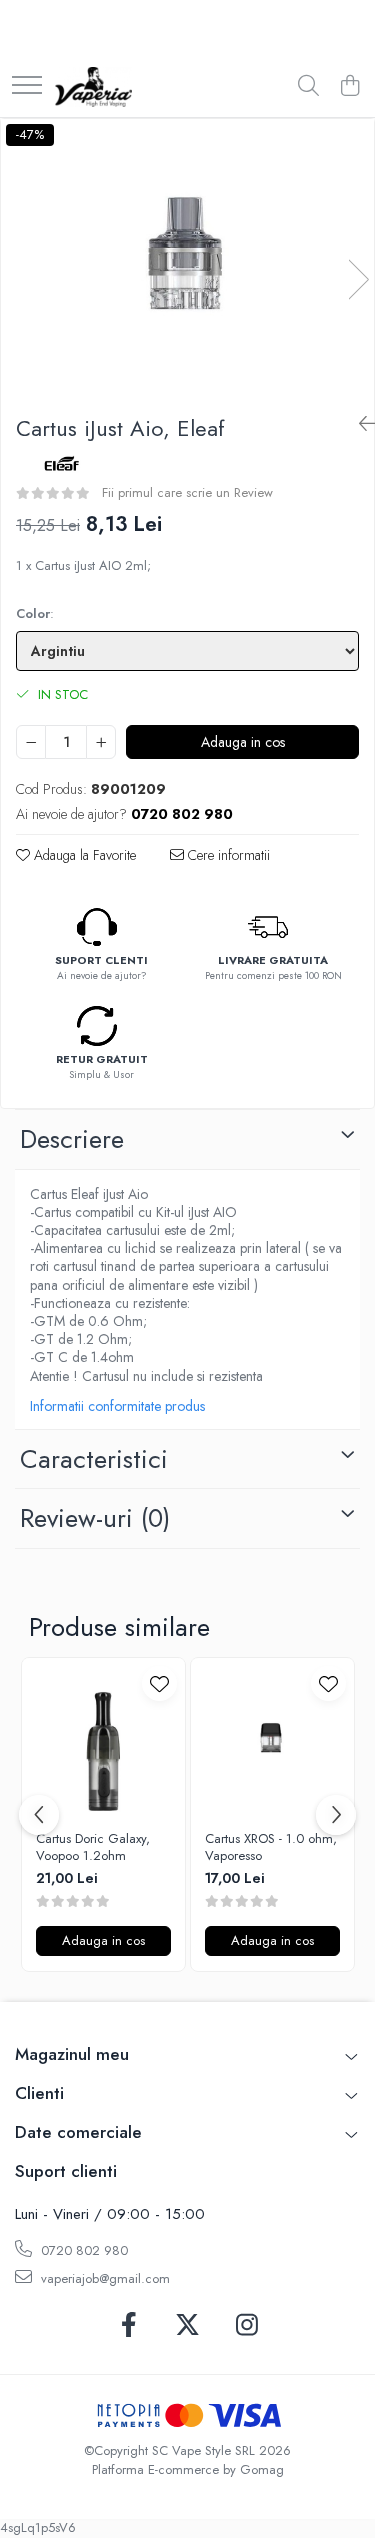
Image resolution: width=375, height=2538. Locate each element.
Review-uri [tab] (95, 1518)
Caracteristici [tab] (94, 1459)
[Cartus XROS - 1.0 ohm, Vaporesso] (272, 1739)
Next (358, 279)
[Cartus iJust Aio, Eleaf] (187, 259)
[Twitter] (187, 2326)
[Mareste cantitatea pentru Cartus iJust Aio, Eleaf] (101, 742)
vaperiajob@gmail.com (103, 2278)
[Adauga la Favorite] (159, 1683)
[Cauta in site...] (308, 87)
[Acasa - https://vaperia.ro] (93, 87)
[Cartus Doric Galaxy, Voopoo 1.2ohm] (103, 1739)
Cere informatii (227, 855)
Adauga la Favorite (83, 855)
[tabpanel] (187, 259)
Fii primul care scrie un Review (187, 492)
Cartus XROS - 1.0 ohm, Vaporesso (271, 1848)
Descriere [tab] (72, 1139)
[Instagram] (246, 2326)
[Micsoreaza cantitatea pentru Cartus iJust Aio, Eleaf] (31, 742)
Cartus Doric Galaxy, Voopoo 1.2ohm (93, 1848)
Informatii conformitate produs (117, 1406)
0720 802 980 (82, 2250)
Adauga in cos (243, 742)
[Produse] (27, 86)
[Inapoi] (359, 424)
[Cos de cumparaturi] (349, 87)
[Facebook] (128, 2326)
